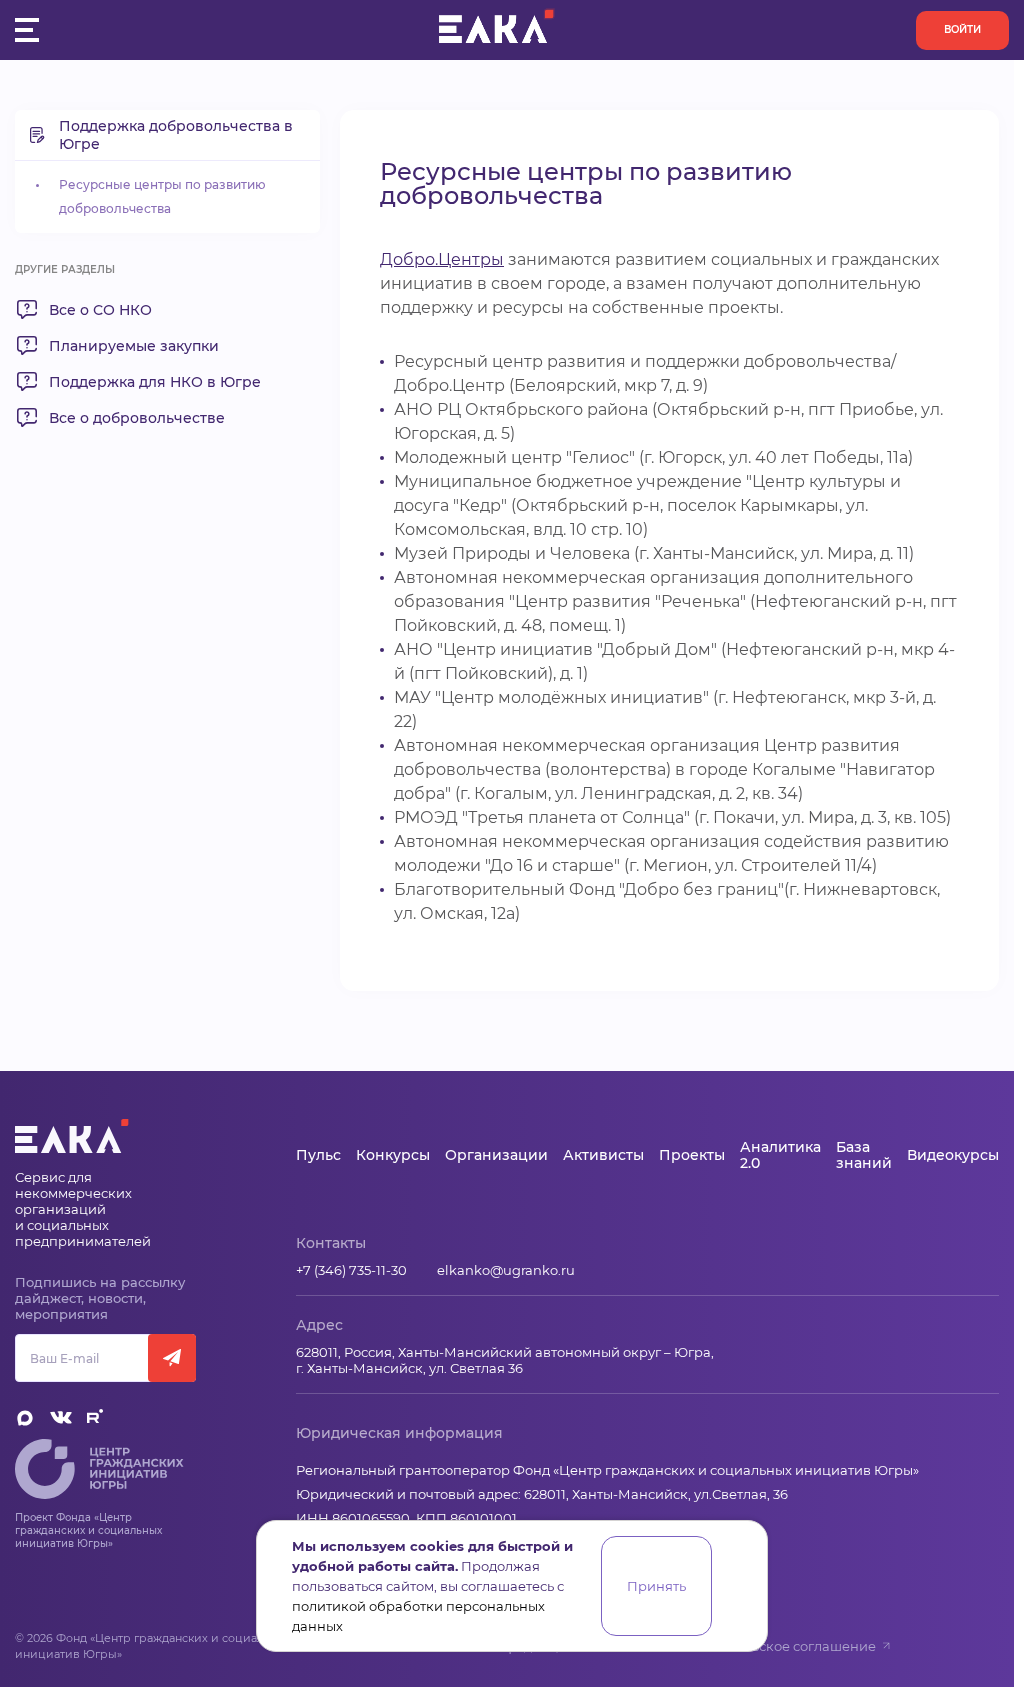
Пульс (318, 1155)
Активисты (603, 1155)
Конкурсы (393, 1155)
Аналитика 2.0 (780, 1155)
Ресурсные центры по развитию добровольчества (162, 196)
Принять (656, 1586)
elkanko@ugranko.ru (506, 1270)
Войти (962, 29)
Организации (496, 1155)
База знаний (864, 1155)
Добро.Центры (442, 259)
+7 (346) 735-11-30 (351, 1270)
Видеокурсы (953, 1155)
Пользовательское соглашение (770, 1646)
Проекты (692, 1155)
